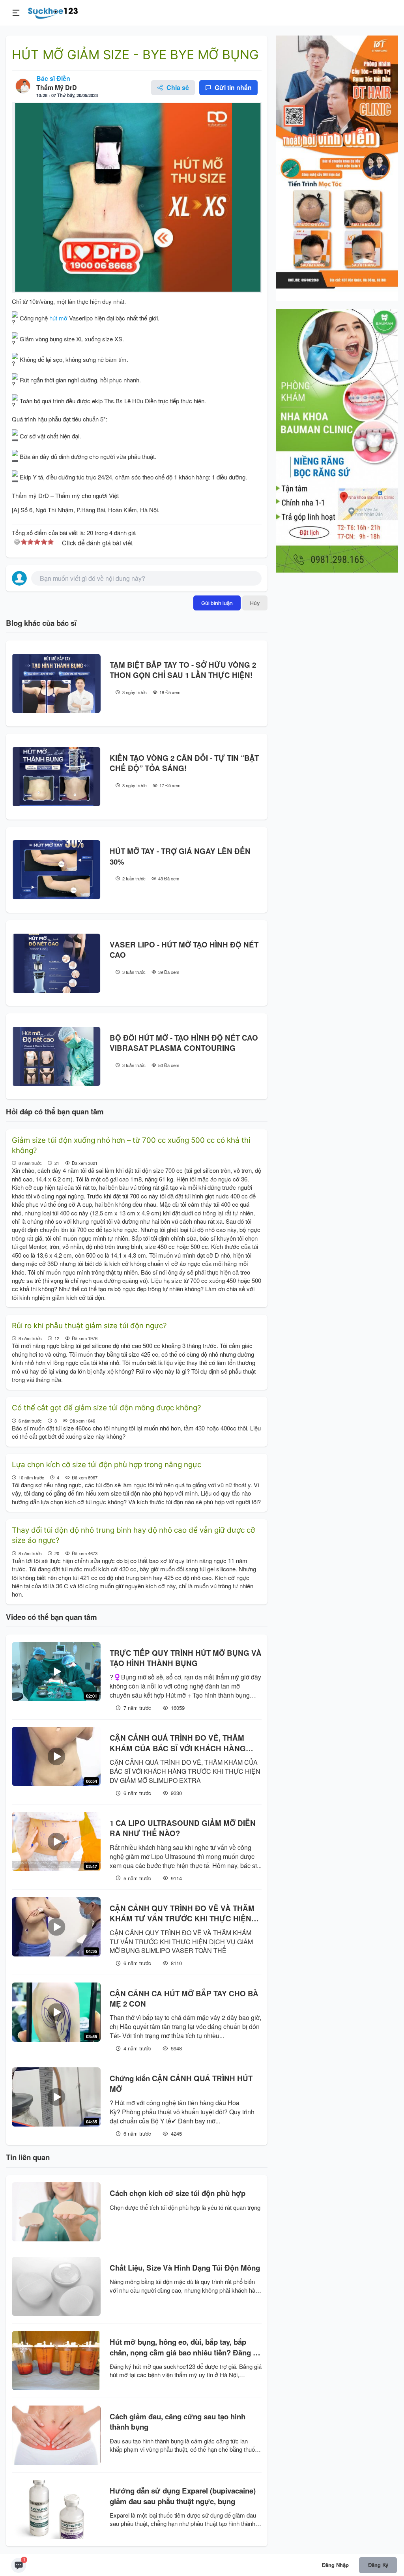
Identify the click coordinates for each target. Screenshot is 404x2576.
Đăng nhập (335, 2565)
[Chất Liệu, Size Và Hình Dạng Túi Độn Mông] (56, 2286)
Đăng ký (378, 2565)
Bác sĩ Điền (53, 78)
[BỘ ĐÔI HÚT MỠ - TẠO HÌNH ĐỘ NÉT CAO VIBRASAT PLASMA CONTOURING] (56, 1056)
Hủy (255, 603)
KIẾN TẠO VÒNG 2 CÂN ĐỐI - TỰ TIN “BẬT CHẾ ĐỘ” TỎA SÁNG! (184, 763)
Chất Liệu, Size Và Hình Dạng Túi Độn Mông (185, 2268)
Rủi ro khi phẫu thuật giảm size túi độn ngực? (89, 1326)
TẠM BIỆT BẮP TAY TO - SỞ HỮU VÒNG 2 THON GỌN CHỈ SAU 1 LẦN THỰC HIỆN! (183, 670)
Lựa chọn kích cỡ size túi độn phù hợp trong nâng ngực (107, 1465)
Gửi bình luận (217, 603)
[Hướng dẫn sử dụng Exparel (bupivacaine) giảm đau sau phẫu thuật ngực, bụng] (56, 2509)
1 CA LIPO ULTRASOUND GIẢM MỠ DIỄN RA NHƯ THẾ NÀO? (183, 1828)
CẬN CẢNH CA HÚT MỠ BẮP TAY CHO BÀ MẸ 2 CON (184, 1999)
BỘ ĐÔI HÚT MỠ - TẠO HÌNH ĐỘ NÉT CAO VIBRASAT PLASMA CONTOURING (184, 1043)
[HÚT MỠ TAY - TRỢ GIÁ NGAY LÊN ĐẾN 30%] (56, 870)
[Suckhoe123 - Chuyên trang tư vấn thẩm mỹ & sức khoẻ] (53, 12)
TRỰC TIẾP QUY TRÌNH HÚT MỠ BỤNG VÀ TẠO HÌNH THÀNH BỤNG (186, 1658)
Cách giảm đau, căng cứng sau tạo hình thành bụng (178, 2422)
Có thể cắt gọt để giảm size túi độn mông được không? (107, 1408)
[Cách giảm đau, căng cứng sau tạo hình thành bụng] (56, 2435)
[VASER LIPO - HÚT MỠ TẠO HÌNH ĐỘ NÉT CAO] (56, 963)
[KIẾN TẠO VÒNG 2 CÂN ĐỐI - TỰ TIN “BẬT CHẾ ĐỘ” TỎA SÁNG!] (56, 777)
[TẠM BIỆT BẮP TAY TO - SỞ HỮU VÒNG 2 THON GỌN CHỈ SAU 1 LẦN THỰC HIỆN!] (56, 683)
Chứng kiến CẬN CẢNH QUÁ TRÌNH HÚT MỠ (181, 2084)
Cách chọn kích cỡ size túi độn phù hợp (178, 2193)
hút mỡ (58, 318)
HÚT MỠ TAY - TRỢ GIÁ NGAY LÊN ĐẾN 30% (180, 856)
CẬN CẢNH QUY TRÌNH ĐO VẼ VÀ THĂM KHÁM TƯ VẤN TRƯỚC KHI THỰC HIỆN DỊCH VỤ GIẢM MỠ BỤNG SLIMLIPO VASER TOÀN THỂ (182, 1914)
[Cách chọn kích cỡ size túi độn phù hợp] (56, 2212)
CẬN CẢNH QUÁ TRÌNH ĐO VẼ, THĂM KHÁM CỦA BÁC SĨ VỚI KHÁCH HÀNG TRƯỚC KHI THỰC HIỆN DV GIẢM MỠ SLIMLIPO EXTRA (178, 1743)
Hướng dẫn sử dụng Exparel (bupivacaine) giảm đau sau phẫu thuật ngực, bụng (183, 2496)
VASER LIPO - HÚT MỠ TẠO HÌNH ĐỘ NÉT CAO (184, 950)
